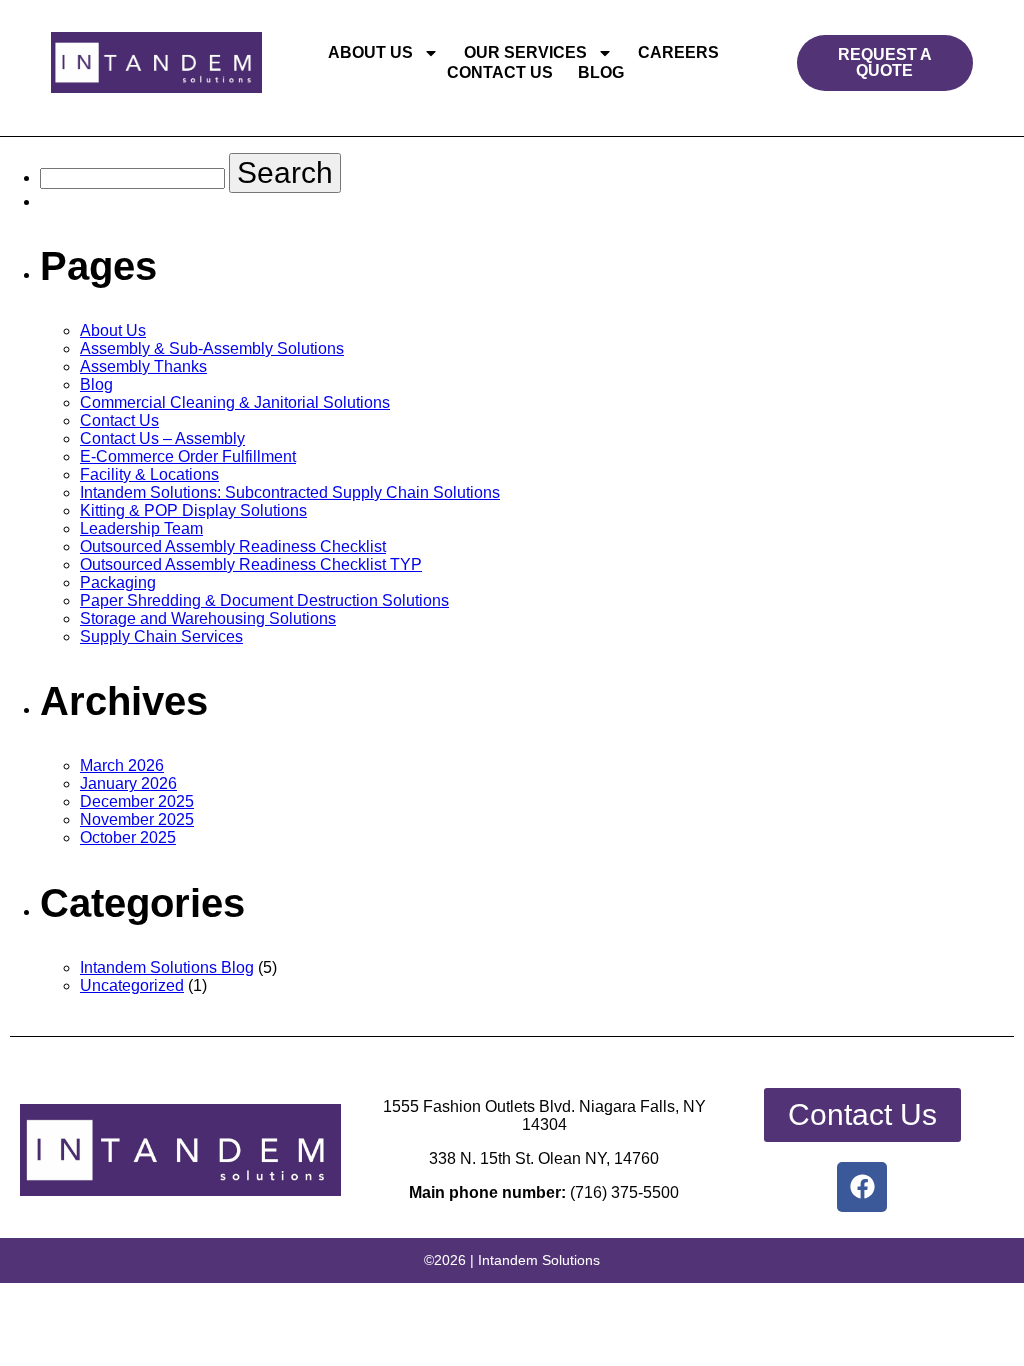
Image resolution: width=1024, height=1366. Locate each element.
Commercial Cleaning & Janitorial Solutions (235, 402)
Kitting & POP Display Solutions (193, 510)
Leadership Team (141, 528)
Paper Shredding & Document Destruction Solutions (264, 600)
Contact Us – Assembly (162, 438)
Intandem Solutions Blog (167, 967)
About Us (370, 52)
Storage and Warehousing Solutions (208, 618)
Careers (678, 52)
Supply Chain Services (161, 636)
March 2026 (122, 765)
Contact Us (500, 72)
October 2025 (128, 837)
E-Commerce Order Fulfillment (188, 456)
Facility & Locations (149, 474)
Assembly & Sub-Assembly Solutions (212, 348)
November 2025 (137, 819)
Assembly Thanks (143, 366)
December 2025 (137, 801)
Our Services (525, 52)
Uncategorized (132, 985)
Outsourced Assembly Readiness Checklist (233, 546)
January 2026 (128, 783)
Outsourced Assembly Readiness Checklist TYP (251, 564)
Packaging (118, 582)
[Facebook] (862, 1187)
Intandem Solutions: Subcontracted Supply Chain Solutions (290, 492)
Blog (601, 72)
